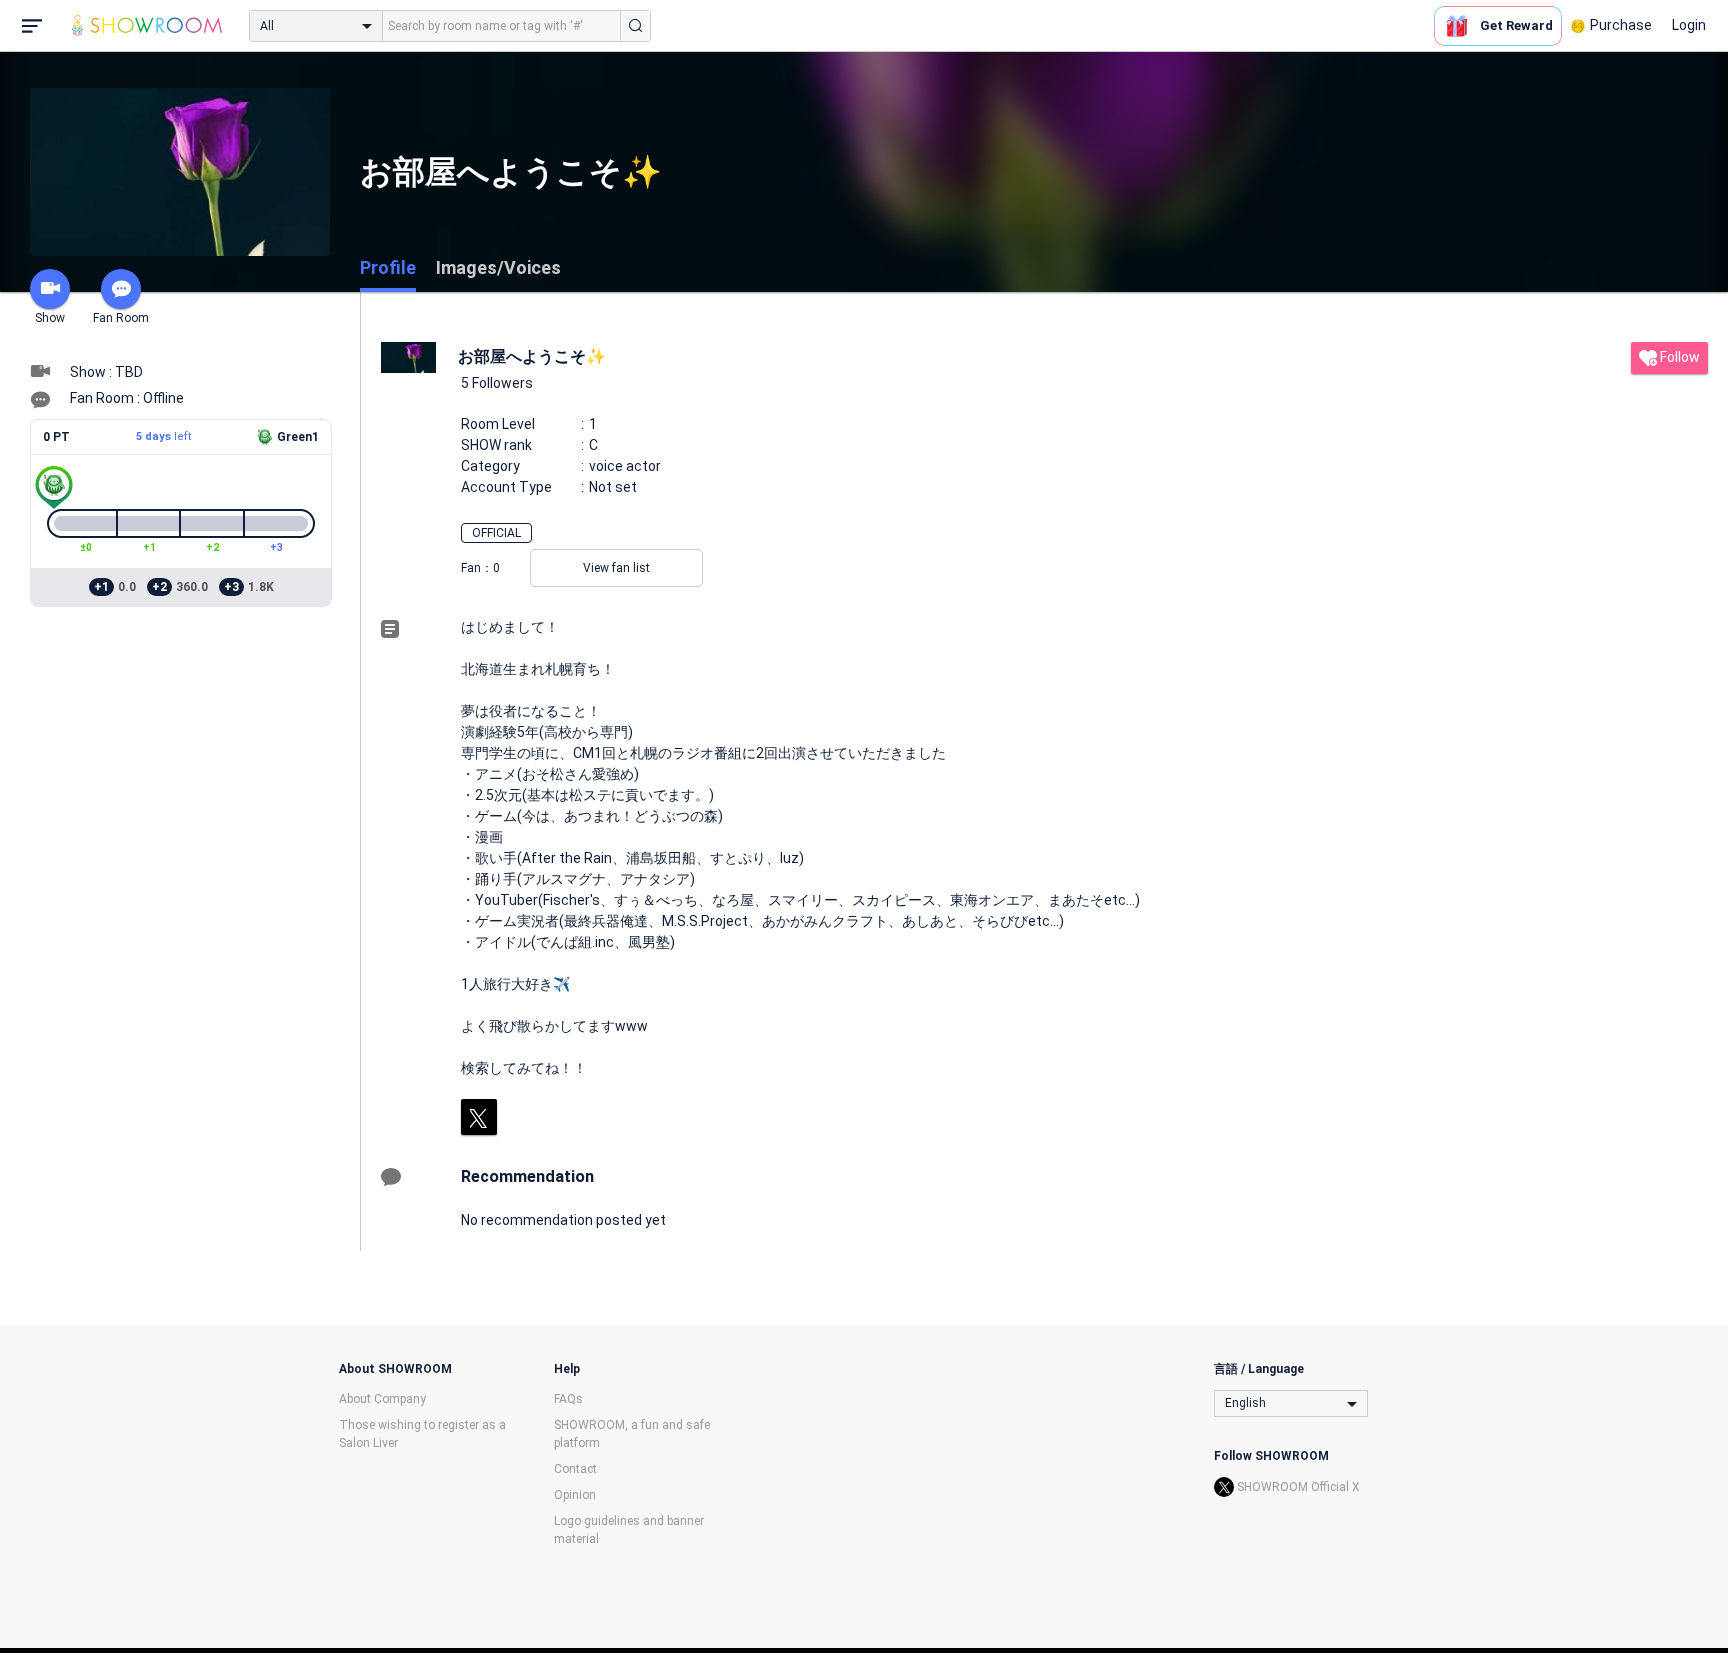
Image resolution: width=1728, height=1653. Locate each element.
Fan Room (121, 318)
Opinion (575, 1495)
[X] (479, 1117)
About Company (382, 1399)
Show (50, 318)
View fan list (616, 568)
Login (1689, 25)
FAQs (568, 1399)
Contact (575, 1469)
